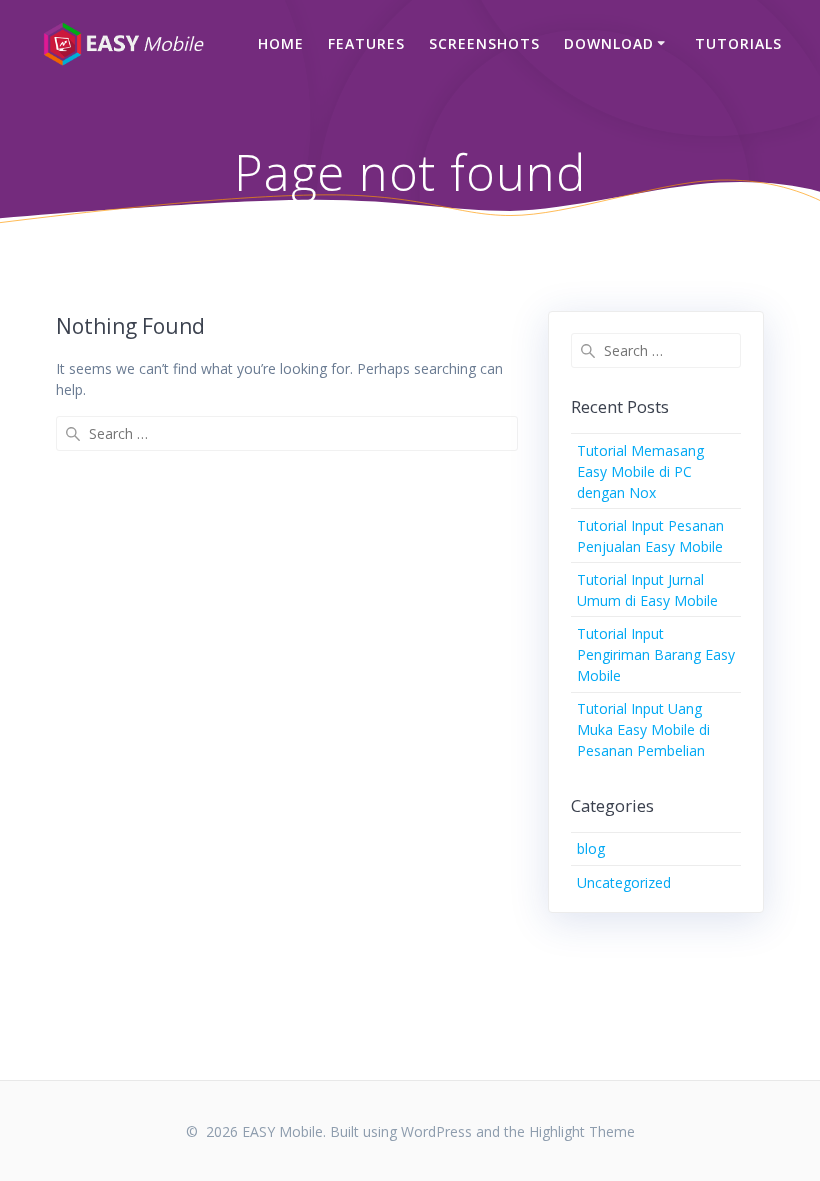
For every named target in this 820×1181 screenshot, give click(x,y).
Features (366, 43)
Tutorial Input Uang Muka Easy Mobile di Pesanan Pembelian (643, 729)
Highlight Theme (582, 1131)
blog (591, 848)
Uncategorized (624, 882)
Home (281, 43)
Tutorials (738, 43)
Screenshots (484, 43)
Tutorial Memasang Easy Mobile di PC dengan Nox (640, 471)
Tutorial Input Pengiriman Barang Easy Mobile (656, 654)
